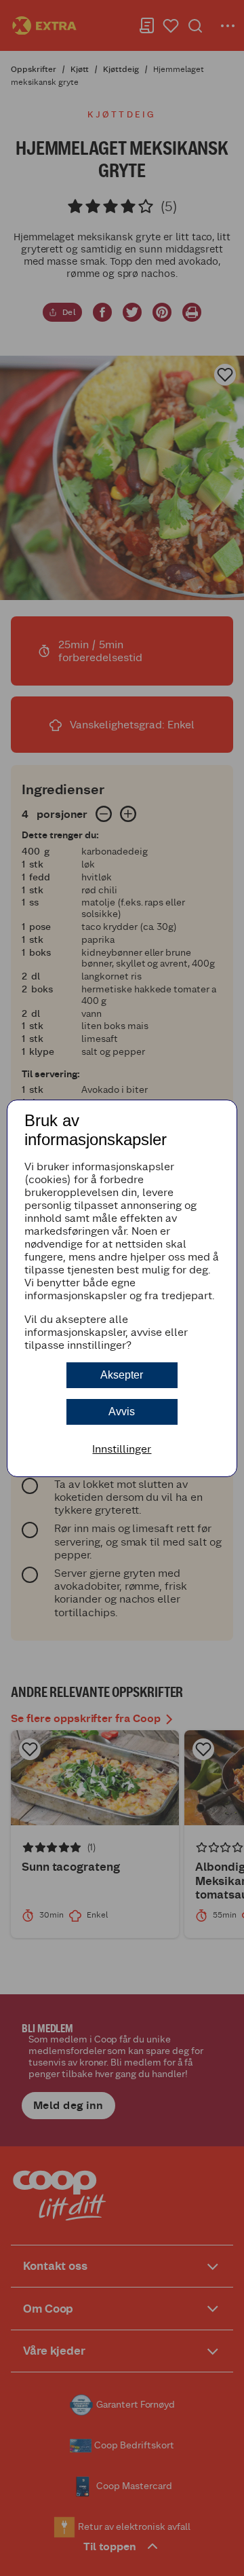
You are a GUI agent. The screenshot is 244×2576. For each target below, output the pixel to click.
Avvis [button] (122, 1412)
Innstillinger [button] (122, 1449)
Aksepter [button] (122, 1375)
